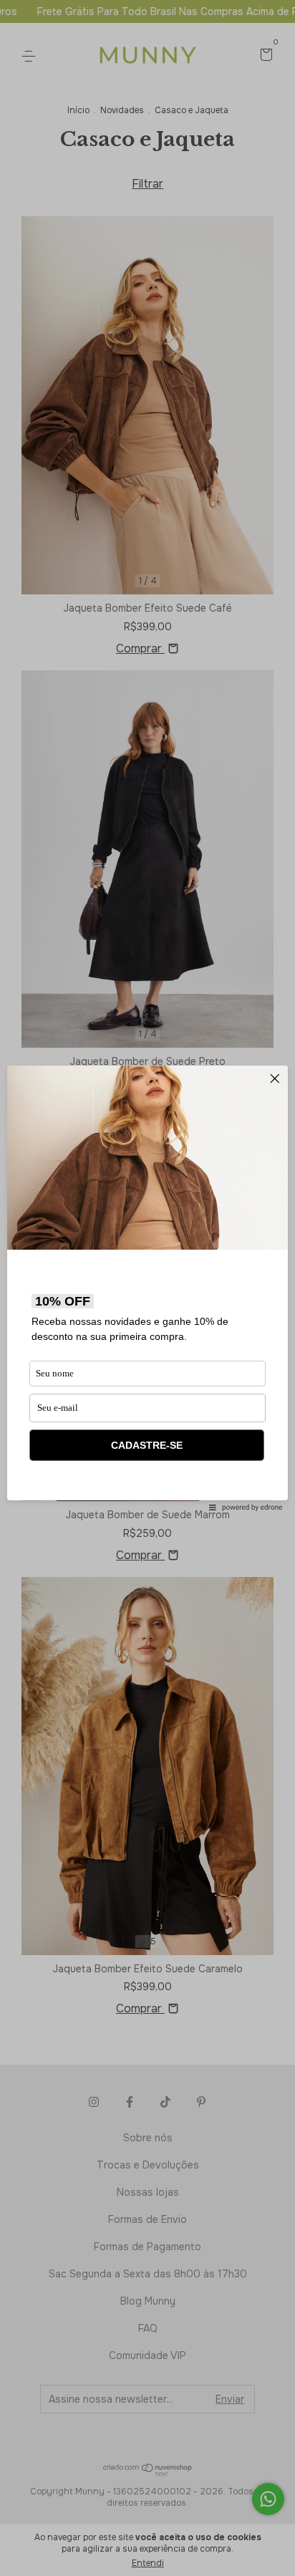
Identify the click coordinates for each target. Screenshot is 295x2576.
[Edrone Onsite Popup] (147, 1288)
